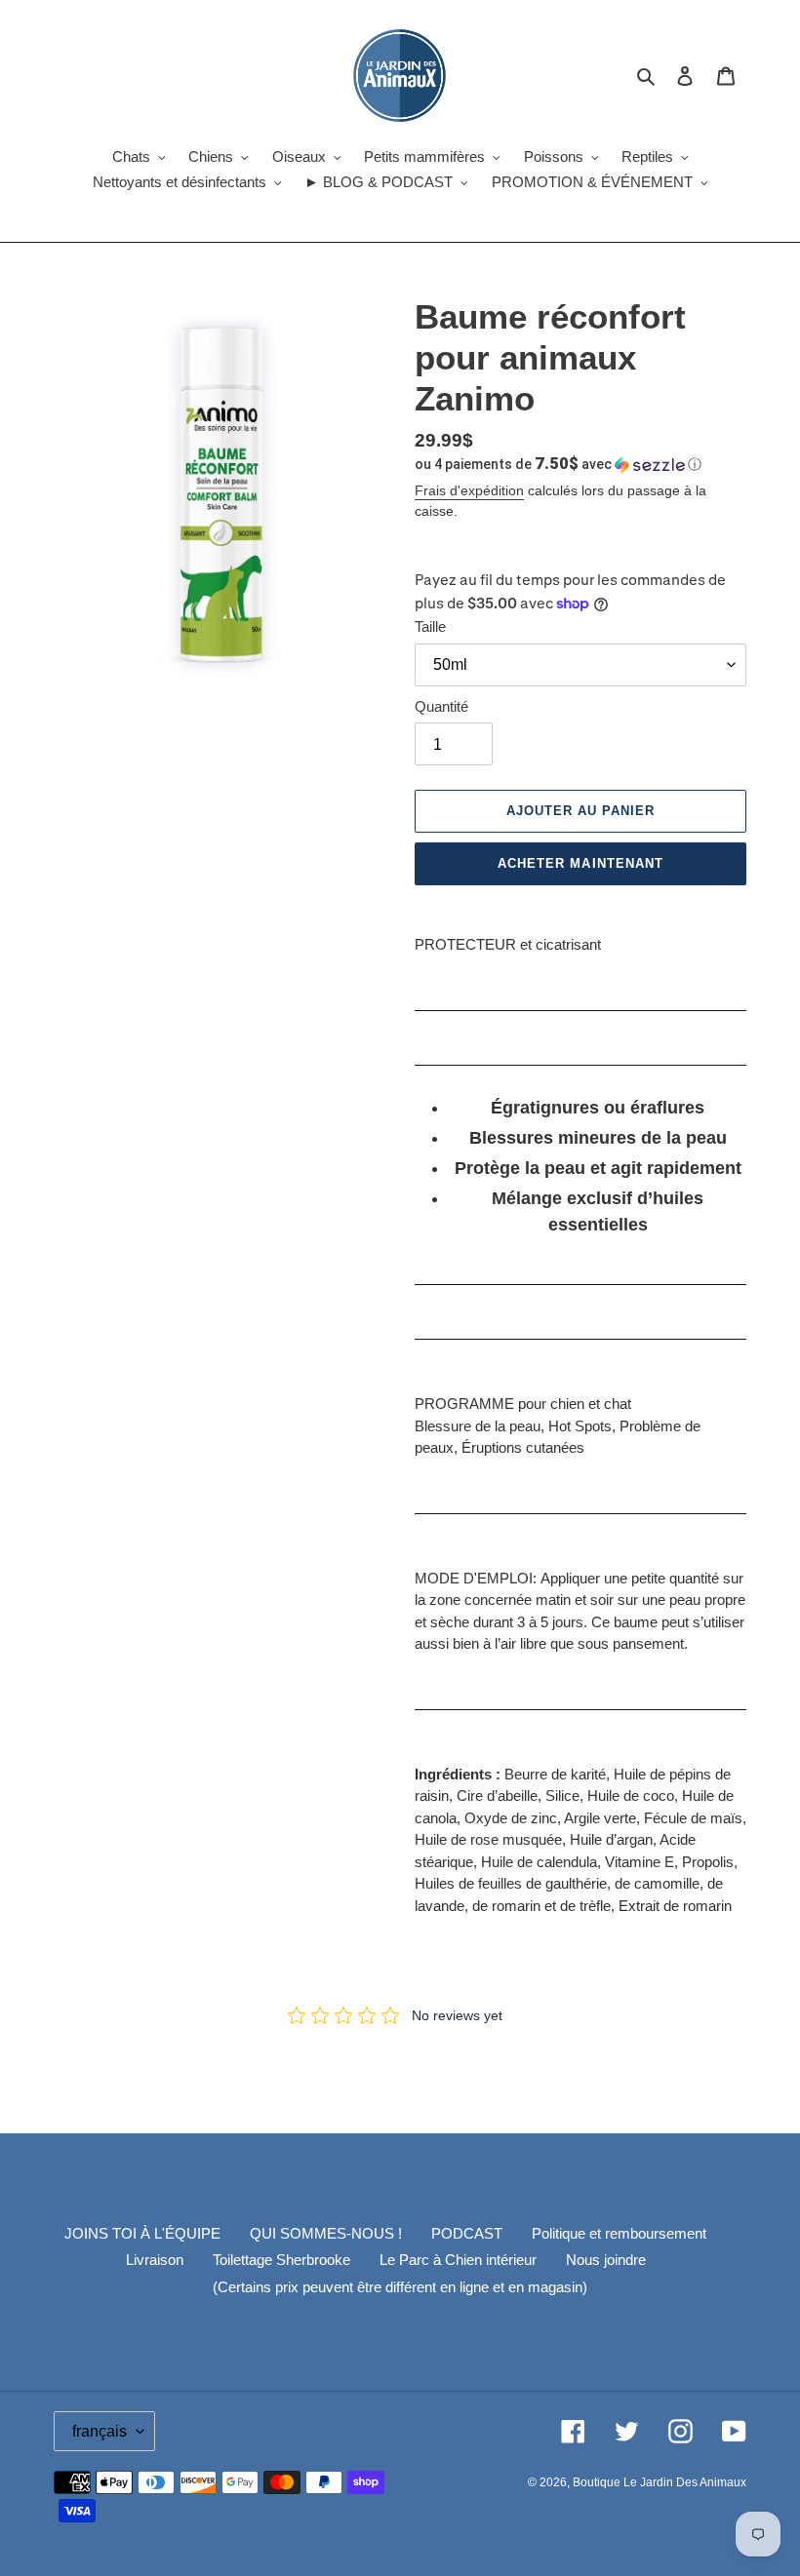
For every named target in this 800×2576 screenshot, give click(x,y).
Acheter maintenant (580, 863)
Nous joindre (606, 2260)
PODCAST (467, 2233)
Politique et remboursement (619, 2233)
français (100, 2431)
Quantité (441, 706)
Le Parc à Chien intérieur (458, 2260)
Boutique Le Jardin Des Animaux (660, 2482)
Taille (430, 626)
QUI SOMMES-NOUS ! (326, 2233)
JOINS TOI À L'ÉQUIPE (142, 2233)
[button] (558, 464)
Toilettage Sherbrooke (281, 2260)
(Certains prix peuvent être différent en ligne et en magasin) (400, 2287)
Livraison (155, 2260)
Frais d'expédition (469, 490)
